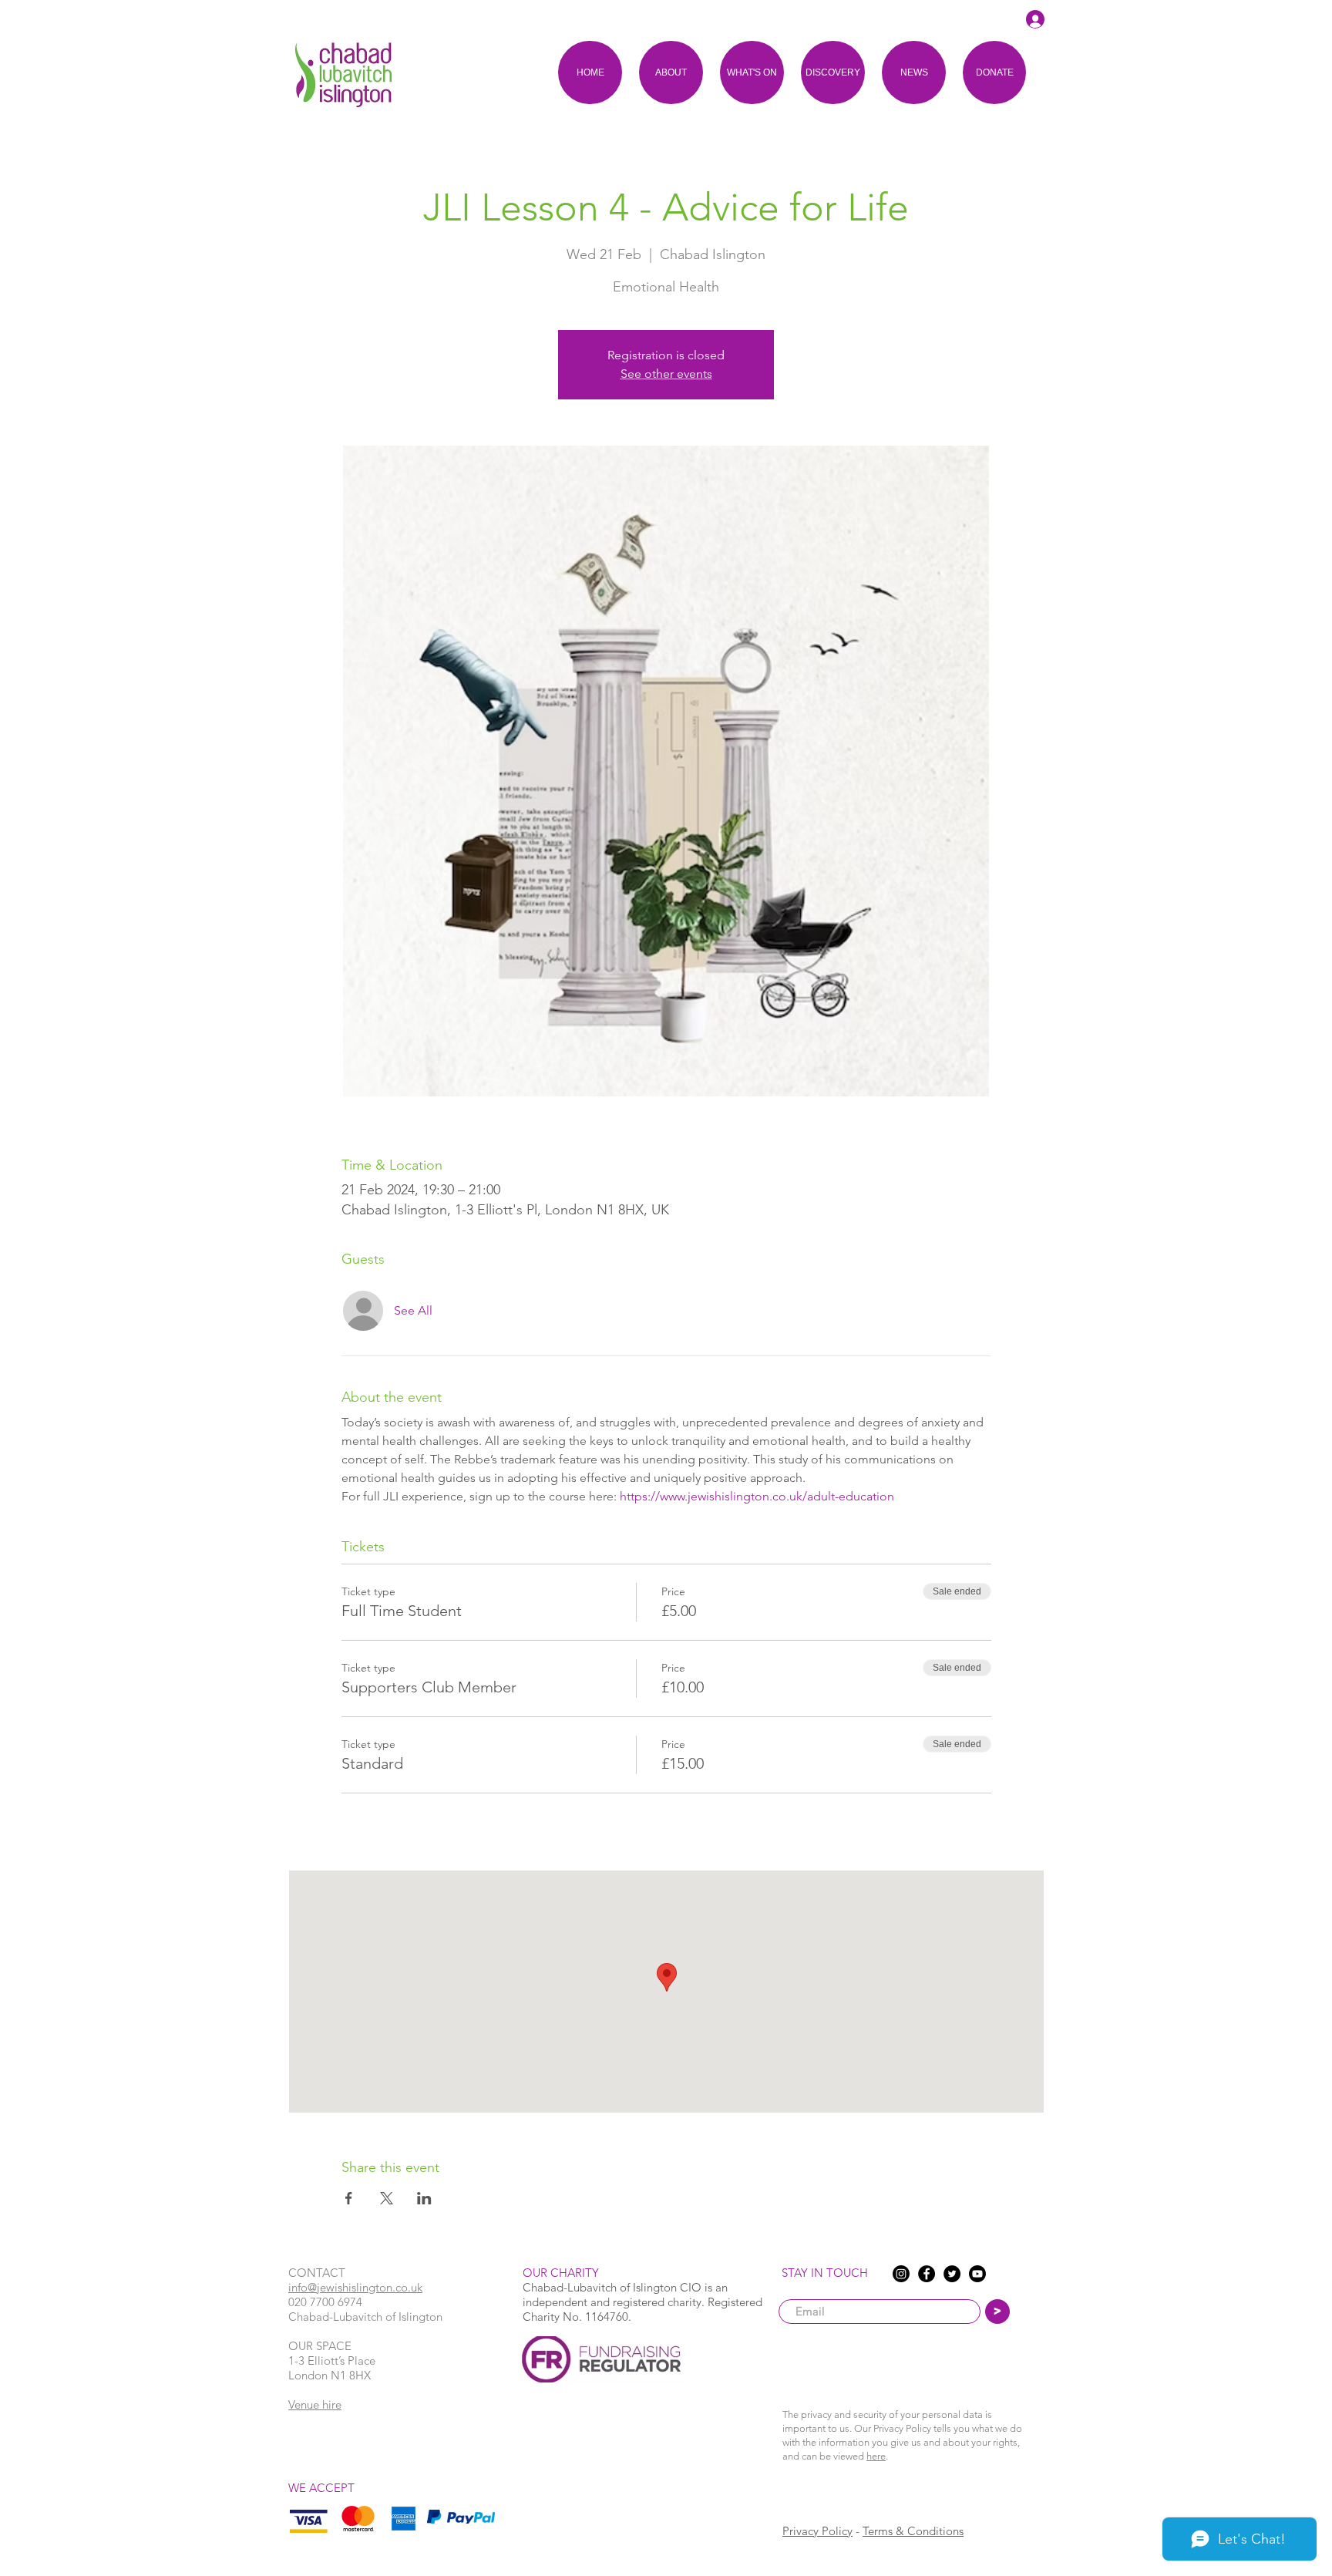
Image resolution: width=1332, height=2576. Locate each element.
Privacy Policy (817, 2531)
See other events (666, 374)
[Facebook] (927, 2274)
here (876, 2456)
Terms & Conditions (913, 2531)
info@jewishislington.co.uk (355, 2287)
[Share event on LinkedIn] (424, 2198)
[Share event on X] (387, 2198)
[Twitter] (952, 2274)
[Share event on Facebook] (349, 2198)
